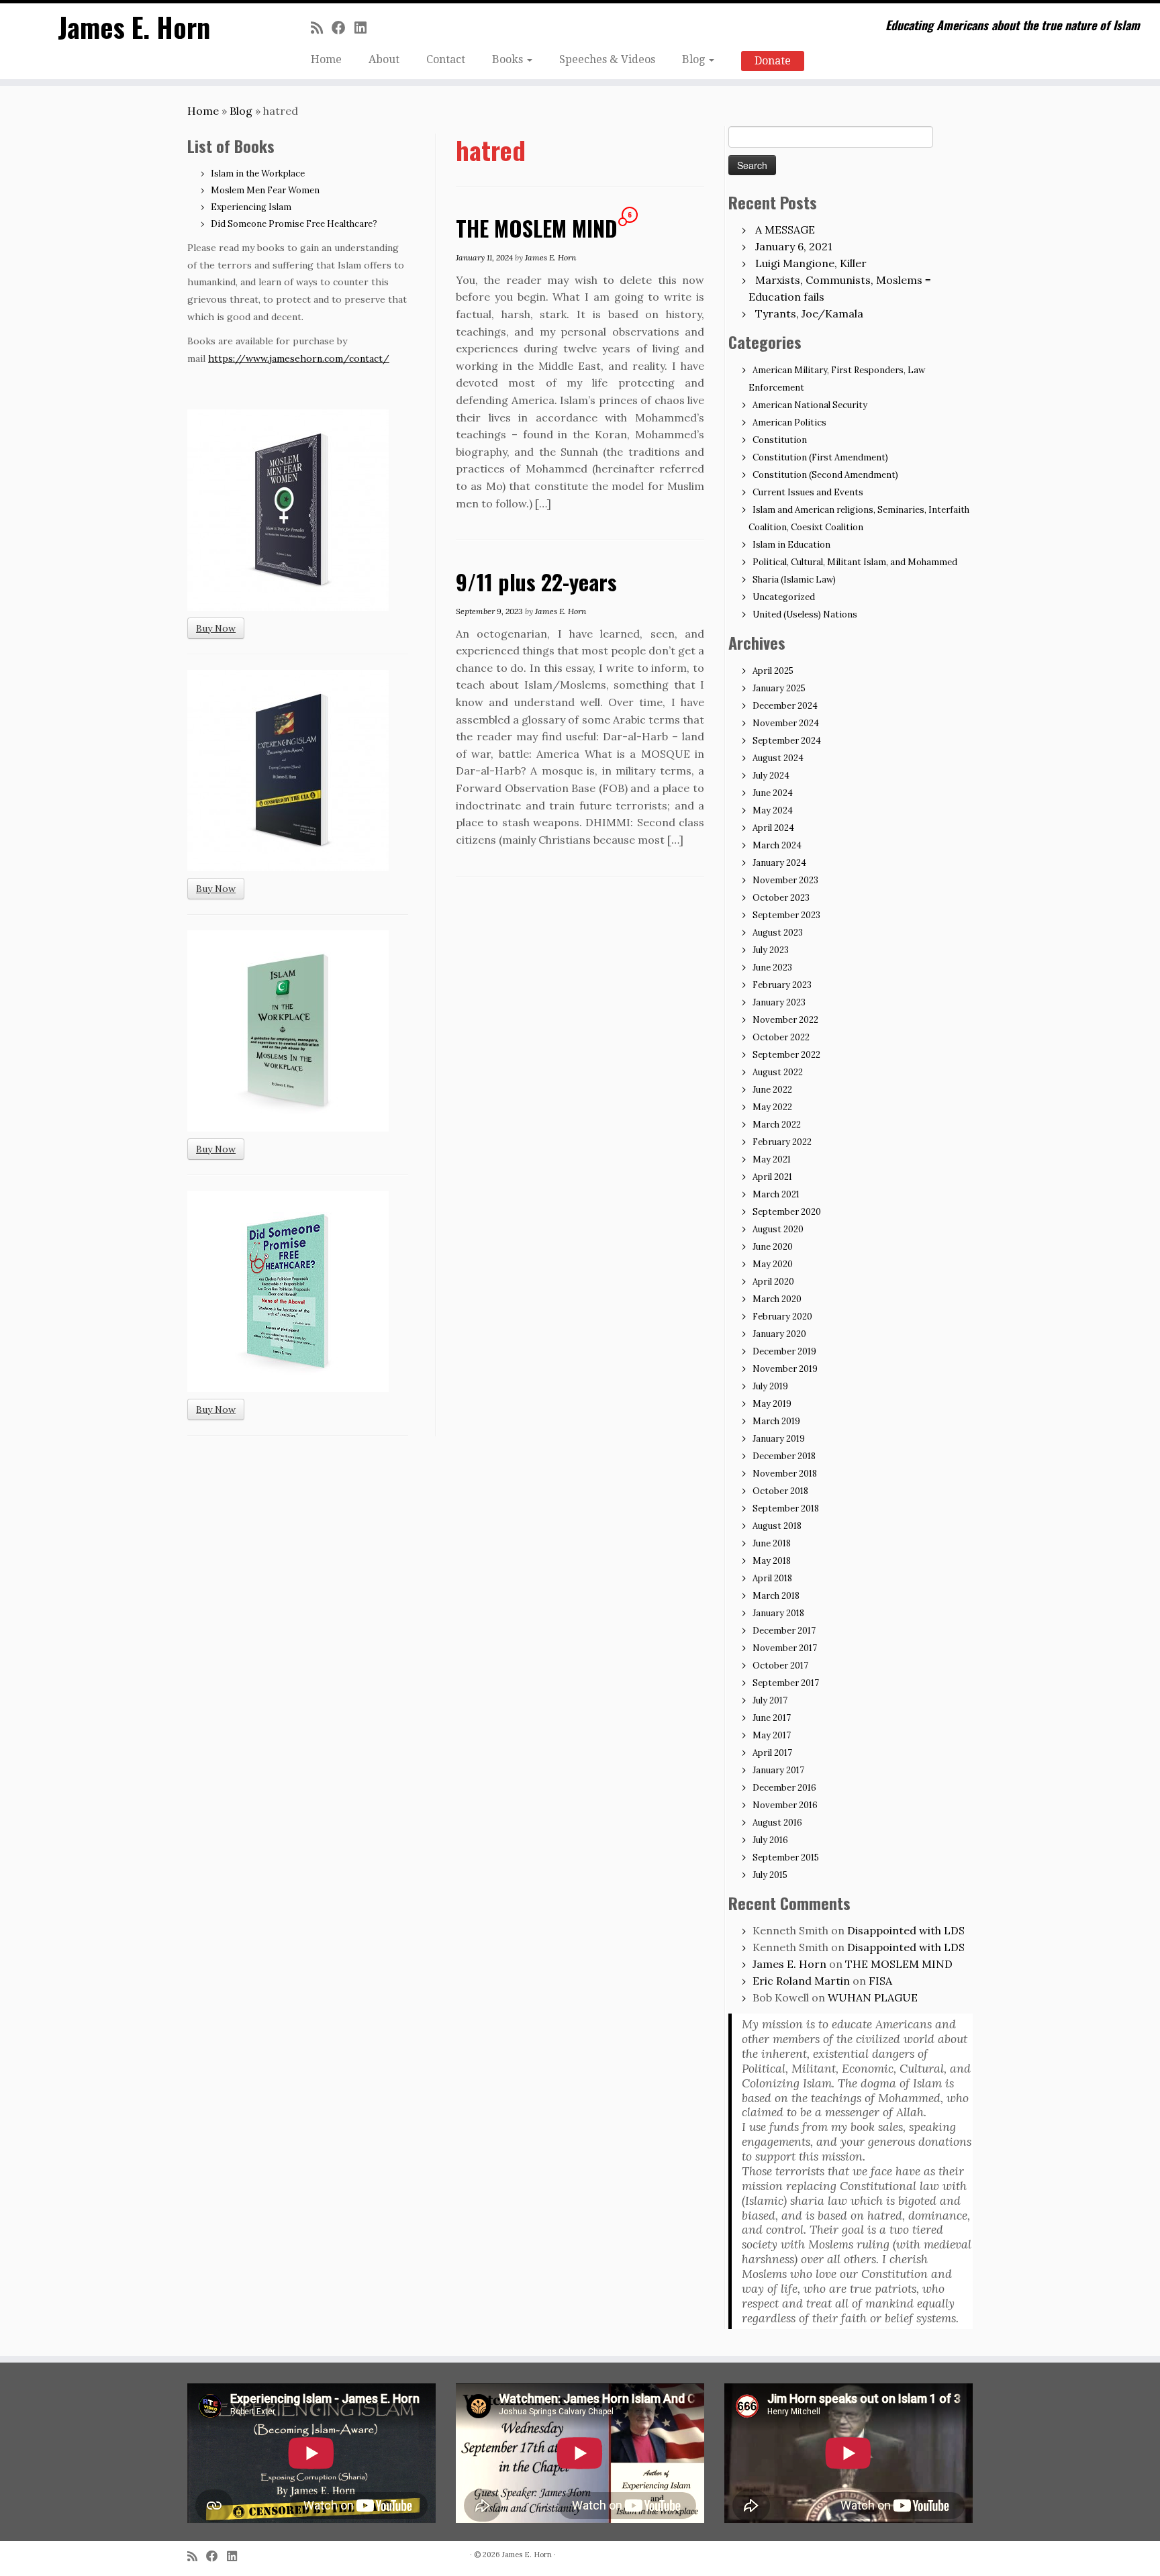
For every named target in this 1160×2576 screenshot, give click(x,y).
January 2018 (778, 1613)
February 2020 (782, 1317)
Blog (695, 59)
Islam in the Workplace (258, 174)
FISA (880, 1981)
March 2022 (777, 1125)
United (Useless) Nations (805, 614)
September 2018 (786, 1508)
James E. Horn (134, 27)
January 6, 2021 (794, 246)
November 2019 (785, 1369)
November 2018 (785, 1474)
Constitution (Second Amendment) (825, 475)
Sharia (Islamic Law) (794, 580)
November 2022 (785, 1020)
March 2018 (776, 1596)
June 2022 (772, 1090)
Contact (446, 59)
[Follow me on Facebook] (343, 28)
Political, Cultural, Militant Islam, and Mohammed (855, 562)
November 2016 (785, 1805)
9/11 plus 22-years (536, 582)
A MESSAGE (785, 230)
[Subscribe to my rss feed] (321, 28)
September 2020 (787, 1212)
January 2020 (779, 1334)
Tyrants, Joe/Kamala (809, 313)
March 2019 (776, 1421)
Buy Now (216, 628)
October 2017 (780, 1666)
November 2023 (785, 880)
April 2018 (772, 1578)
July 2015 (770, 1875)
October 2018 (780, 1491)
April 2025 (773, 671)
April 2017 (772, 1753)
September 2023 (786, 915)
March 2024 (777, 845)
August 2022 (778, 1072)
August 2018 (777, 1526)
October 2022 (781, 1037)
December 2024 (785, 706)
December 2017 (784, 1631)
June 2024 (773, 793)
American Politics (789, 423)
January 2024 (779, 863)
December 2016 (784, 1788)
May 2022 (772, 1107)
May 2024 (773, 810)
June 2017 (772, 1718)
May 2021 (772, 1159)
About (384, 59)
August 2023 (778, 933)
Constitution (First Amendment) (820, 457)
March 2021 (776, 1194)
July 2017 (770, 1700)
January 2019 (779, 1439)
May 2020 (773, 1264)
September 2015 (786, 1857)
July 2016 (770, 1840)
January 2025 (779, 688)
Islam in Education (791, 545)
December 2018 (784, 1456)
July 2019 (770, 1386)
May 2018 (772, 1561)
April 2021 (772, 1177)
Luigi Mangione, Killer (811, 263)
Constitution (780, 440)
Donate (773, 61)
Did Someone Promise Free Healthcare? (294, 224)
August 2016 (777, 1823)
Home (326, 59)
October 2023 (781, 898)
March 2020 (777, 1299)
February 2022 (782, 1142)
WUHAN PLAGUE (873, 1997)
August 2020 (778, 1229)
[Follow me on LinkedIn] (365, 28)
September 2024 (787, 741)
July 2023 (771, 950)
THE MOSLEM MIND (537, 228)
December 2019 (784, 1351)
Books (509, 59)
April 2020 (773, 1282)
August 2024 (778, 758)
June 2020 (773, 1247)
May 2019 (772, 1404)
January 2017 (778, 1770)
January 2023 (779, 1002)
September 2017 (786, 1683)
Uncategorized (784, 597)
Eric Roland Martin (801, 1981)
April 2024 (773, 828)
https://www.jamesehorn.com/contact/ (299, 358)
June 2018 (772, 1543)
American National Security (810, 405)
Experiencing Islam (251, 207)
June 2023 (772, 968)
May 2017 (772, 1735)
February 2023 (782, 985)
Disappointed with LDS (906, 1930)
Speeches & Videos (607, 59)
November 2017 (785, 1648)
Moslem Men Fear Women (265, 190)
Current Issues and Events (808, 492)
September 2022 (786, 1055)
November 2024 (786, 723)
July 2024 (771, 776)
